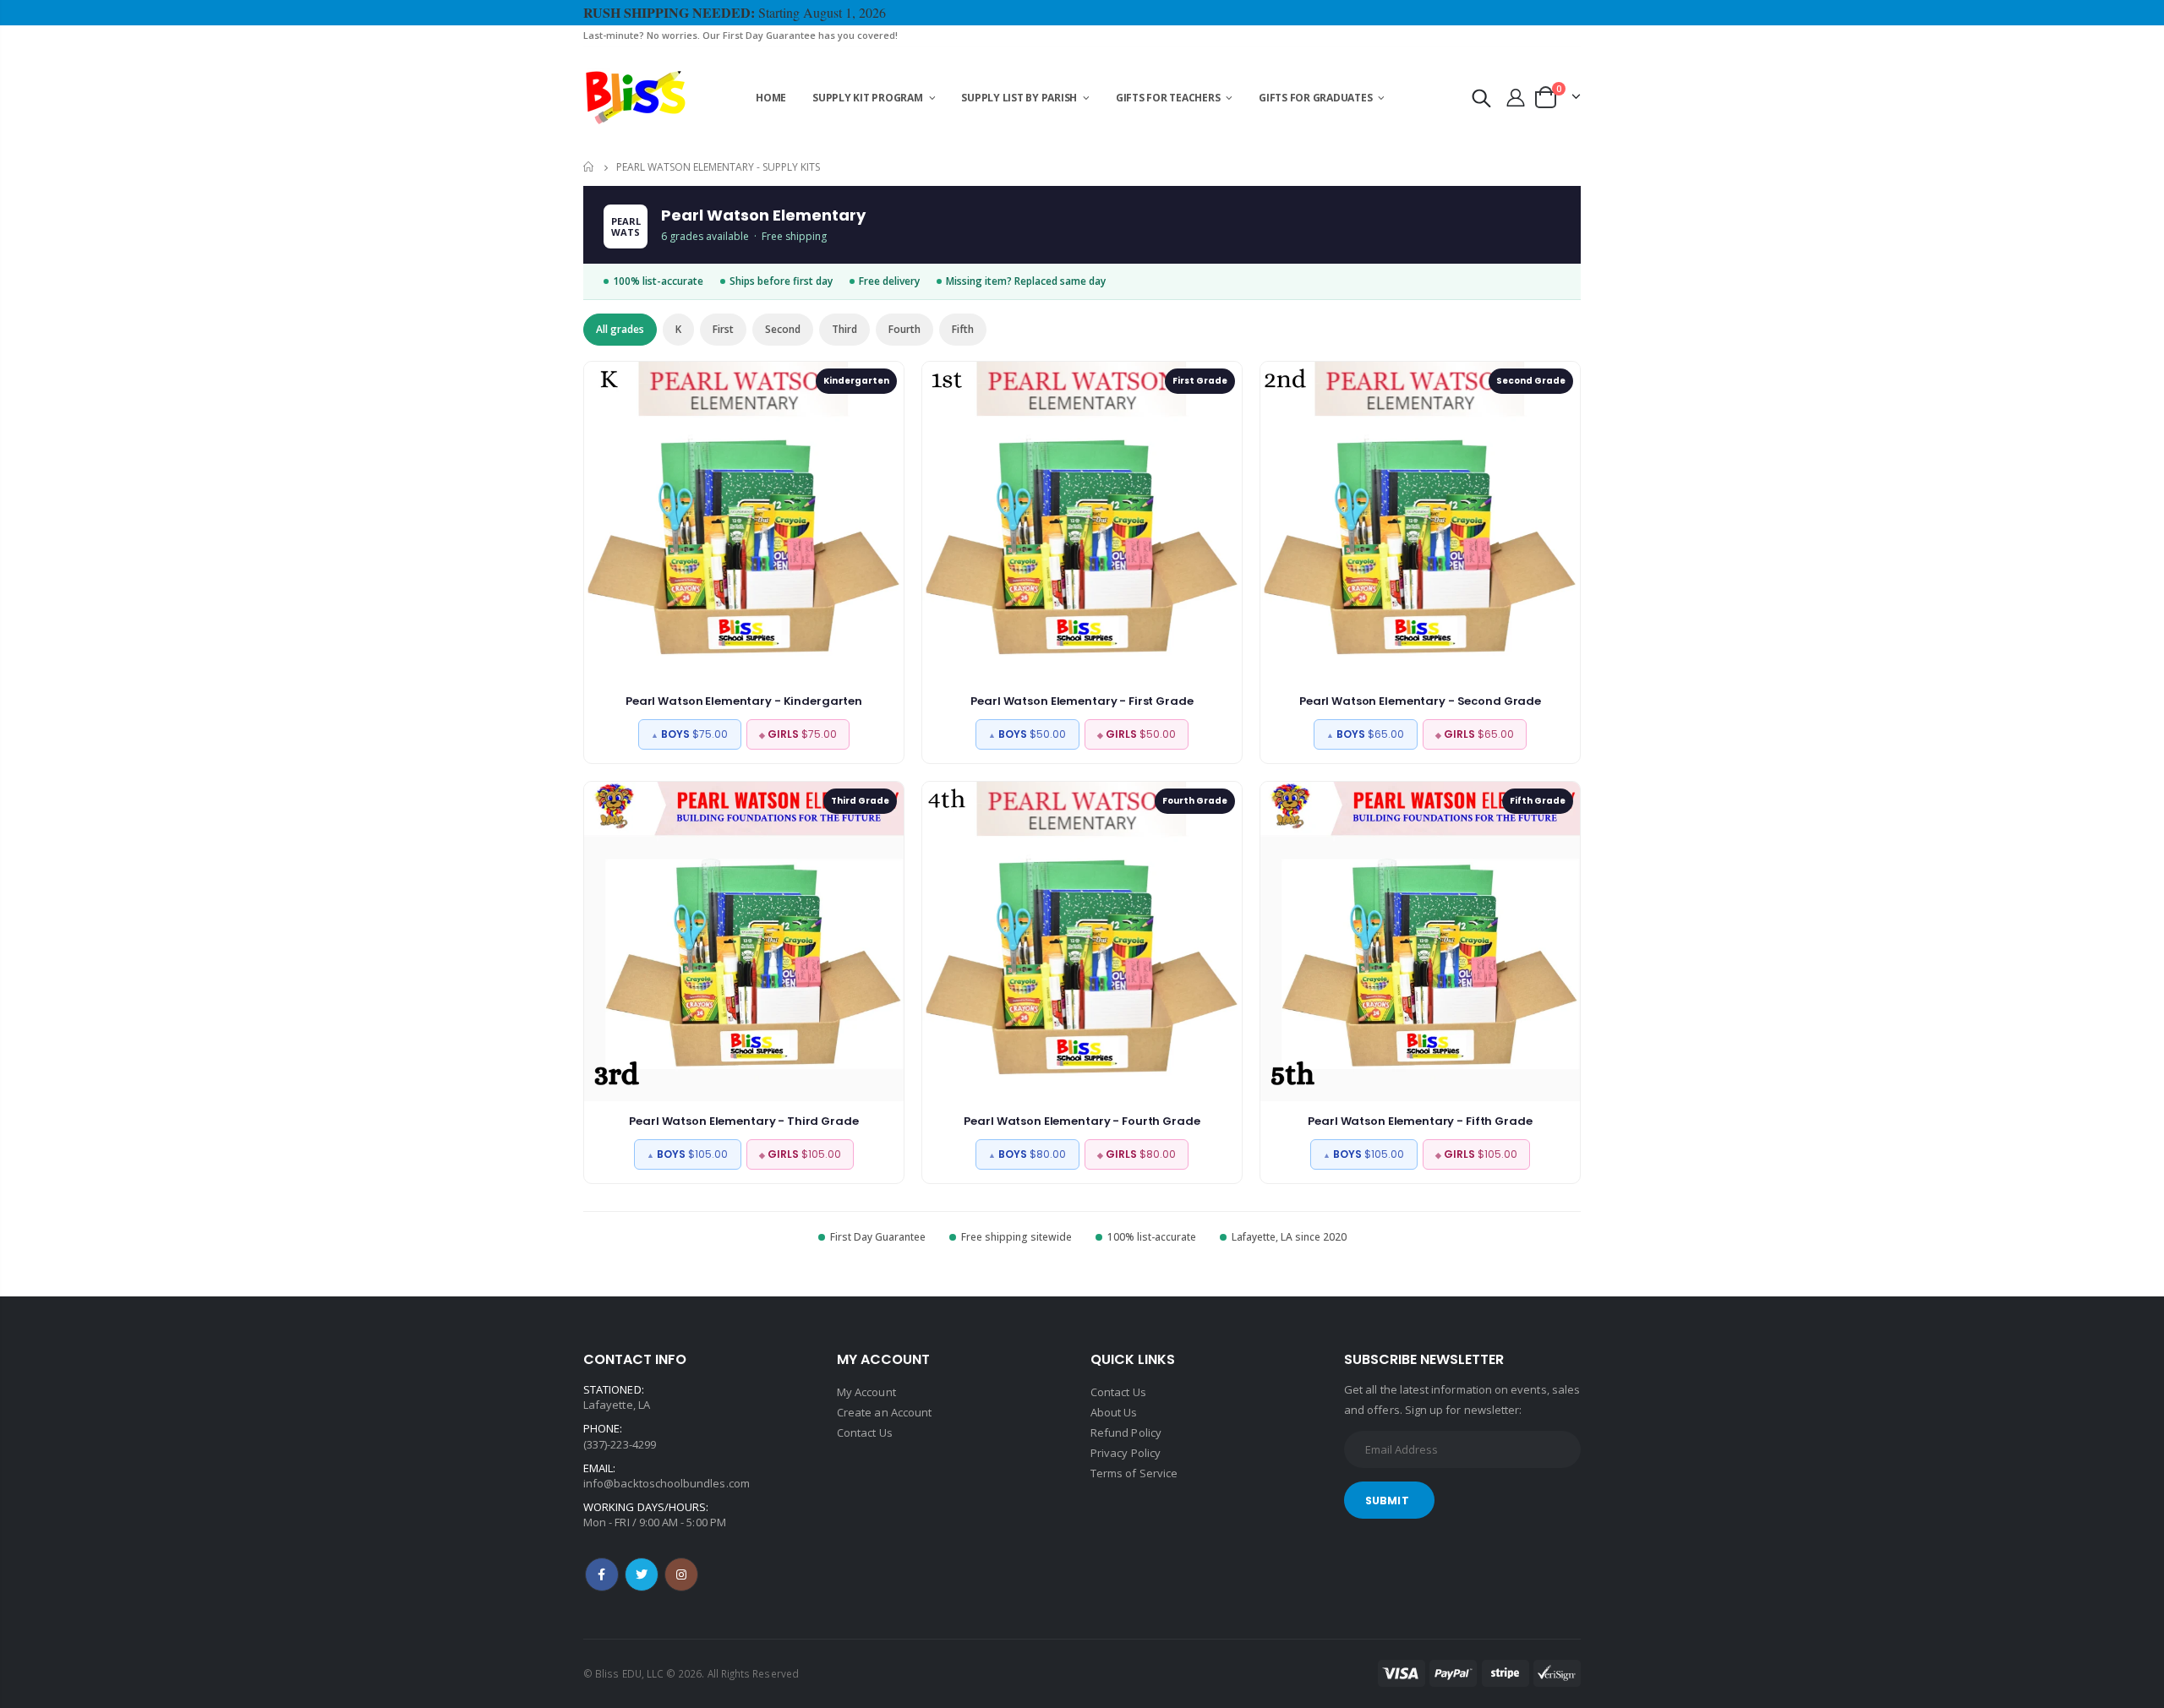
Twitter (642, 1574)
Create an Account (884, 1412)
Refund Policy (1126, 1432)
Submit (1387, 1501)
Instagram (681, 1574)
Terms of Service (1134, 1473)
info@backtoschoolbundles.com (667, 1483)
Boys (689, 734)
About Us (1114, 1412)
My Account (866, 1392)
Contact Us (865, 1432)
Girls (798, 734)
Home (590, 167)
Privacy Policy (1126, 1453)
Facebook (602, 1574)
